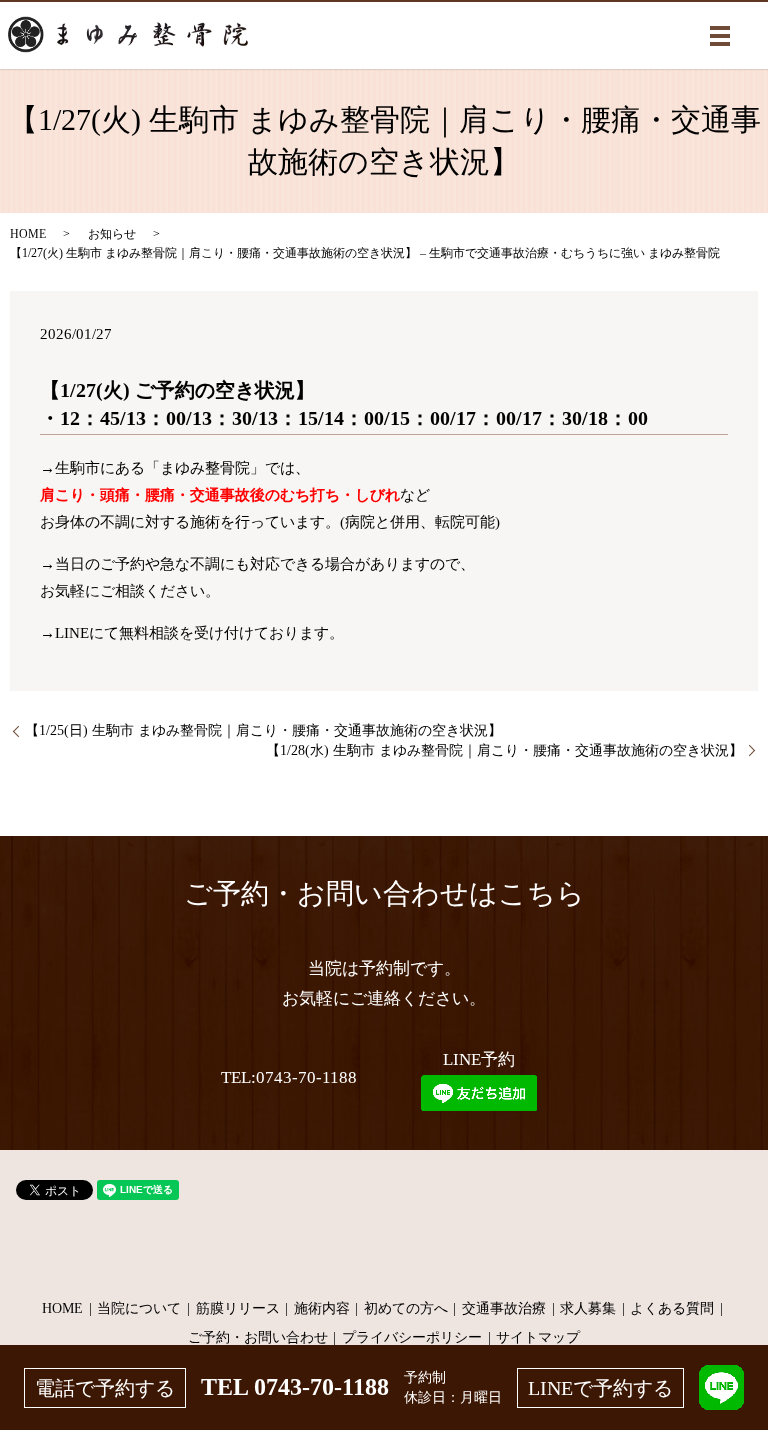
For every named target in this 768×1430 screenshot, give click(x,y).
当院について (139, 1308)
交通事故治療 (504, 1308)
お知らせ (112, 234)
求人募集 (588, 1308)
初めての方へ (406, 1308)
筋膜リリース (238, 1308)
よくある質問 (672, 1308)
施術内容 (322, 1308)
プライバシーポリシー (412, 1337)
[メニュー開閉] (720, 36)
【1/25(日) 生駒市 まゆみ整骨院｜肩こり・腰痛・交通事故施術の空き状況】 (263, 730)
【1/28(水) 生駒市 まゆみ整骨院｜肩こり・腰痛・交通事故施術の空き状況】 (504, 750)
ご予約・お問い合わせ (258, 1337)
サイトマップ (538, 1337)
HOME (28, 234)
